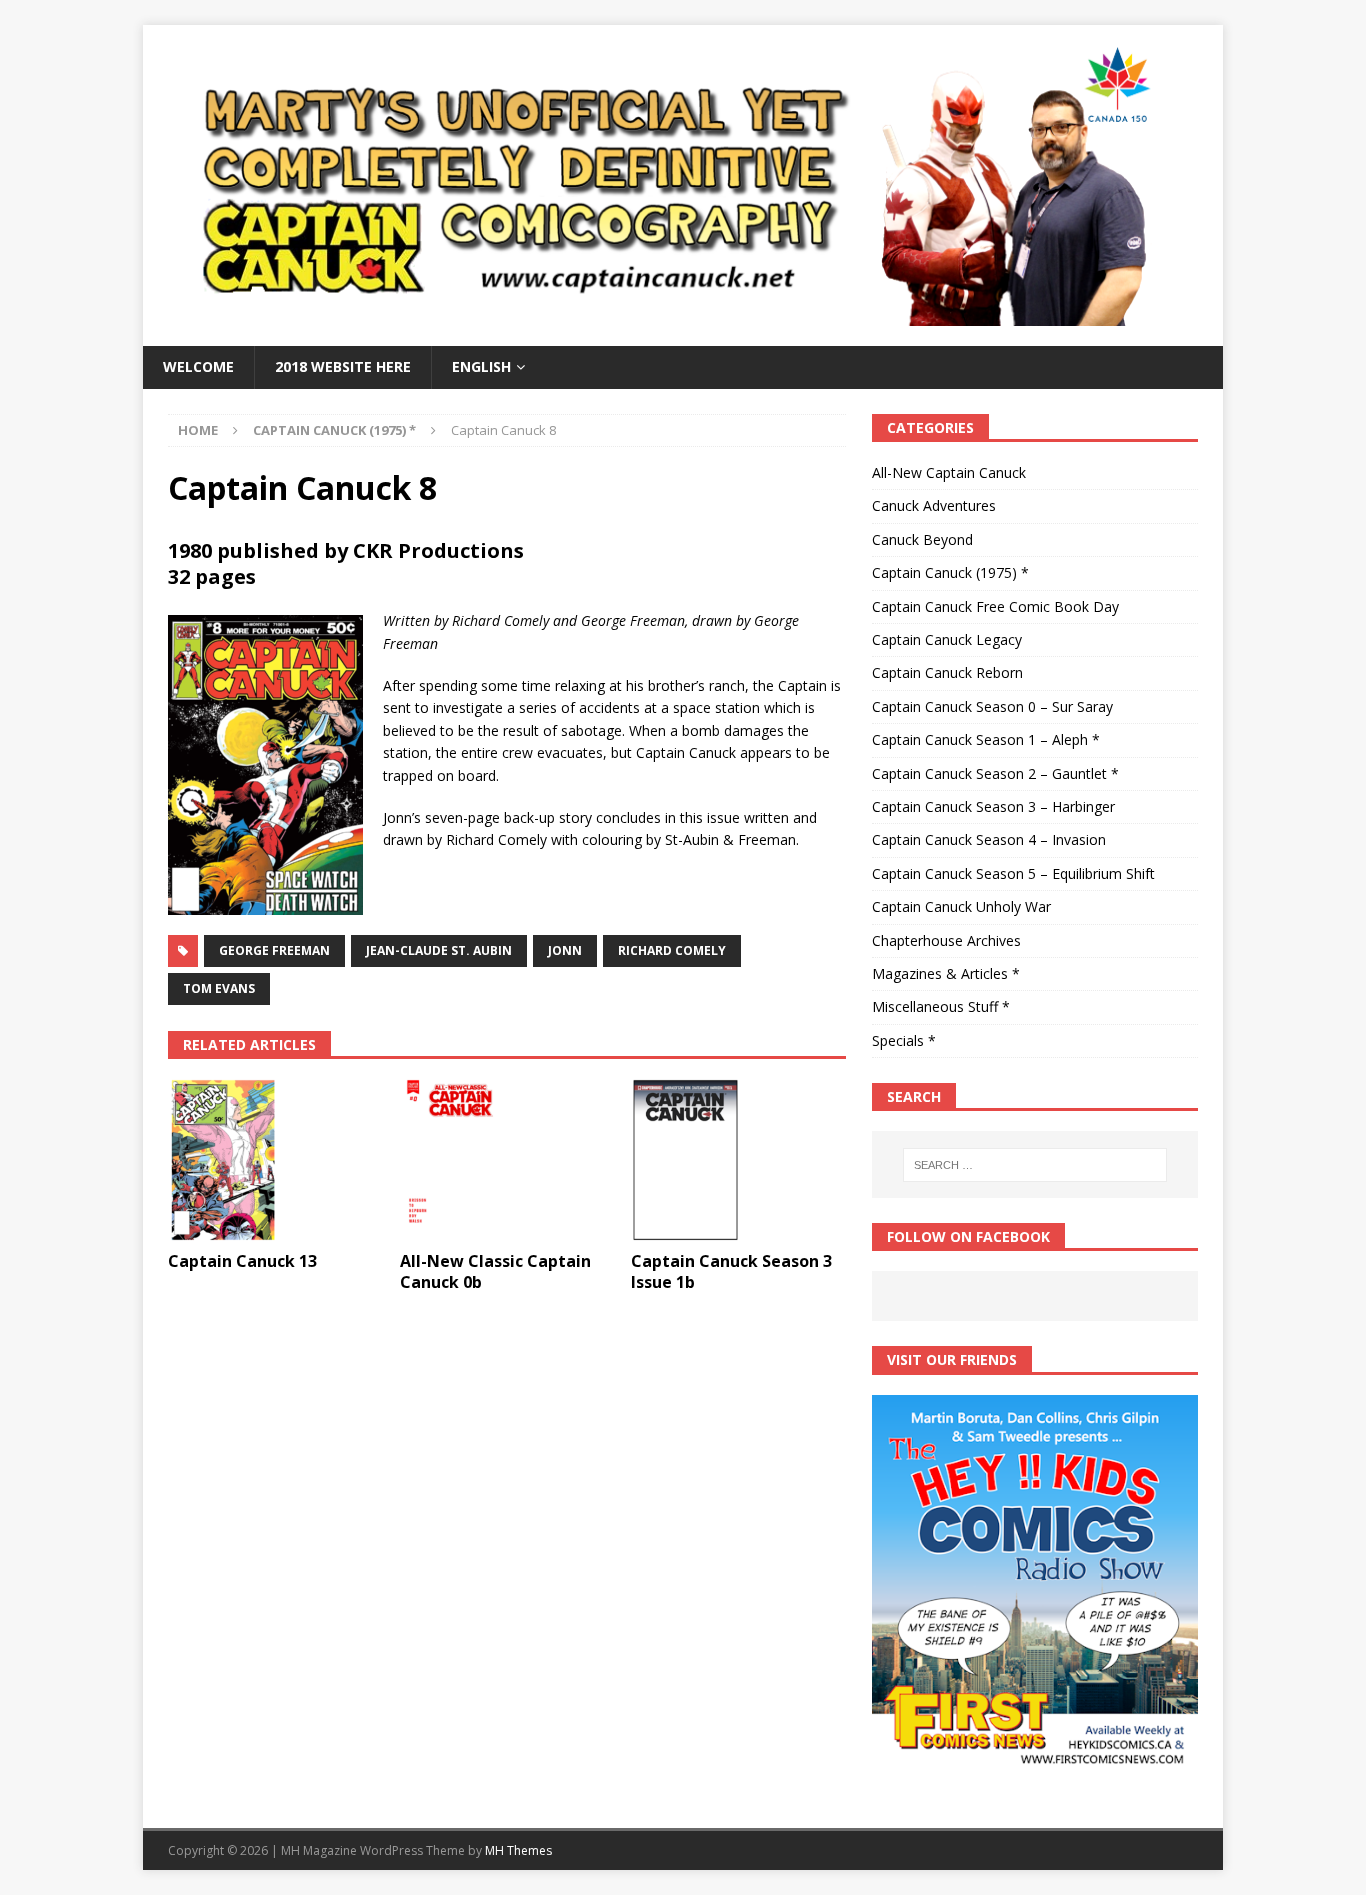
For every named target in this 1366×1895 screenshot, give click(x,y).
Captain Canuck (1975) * (950, 572)
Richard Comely (672, 950)
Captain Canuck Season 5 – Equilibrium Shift (1013, 873)
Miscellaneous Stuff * (941, 1006)
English (481, 366)
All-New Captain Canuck (949, 472)
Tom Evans (219, 988)
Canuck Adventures (934, 505)
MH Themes (518, 1850)
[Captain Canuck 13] (275, 1159)
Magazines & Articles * (946, 973)
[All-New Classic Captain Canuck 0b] (507, 1159)
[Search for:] (1035, 1165)
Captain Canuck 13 (242, 1261)
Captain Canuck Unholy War (961, 906)
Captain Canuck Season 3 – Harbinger (993, 806)
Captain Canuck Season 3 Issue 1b (731, 1271)
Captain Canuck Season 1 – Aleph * (986, 739)
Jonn (565, 950)
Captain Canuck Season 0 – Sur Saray (992, 706)
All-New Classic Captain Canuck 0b (495, 1271)
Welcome (198, 366)
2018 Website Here (343, 366)
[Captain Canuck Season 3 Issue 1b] (738, 1159)
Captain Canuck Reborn (947, 672)
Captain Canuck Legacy (947, 639)
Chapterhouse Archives (946, 940)
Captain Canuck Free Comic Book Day (995, 606)
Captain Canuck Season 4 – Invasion (989, 839)
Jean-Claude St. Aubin (439, 950)
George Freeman (274, 950)
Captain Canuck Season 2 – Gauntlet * (995, 773)
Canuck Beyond (922, 539)
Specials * (904, 1040)
